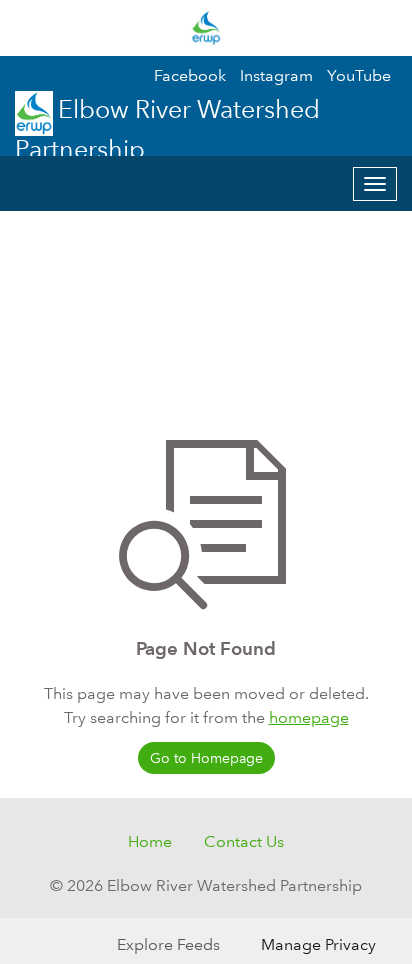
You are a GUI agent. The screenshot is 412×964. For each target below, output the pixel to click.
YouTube (359, 75)
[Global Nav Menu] (28, 28)
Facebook (190, 75)
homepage (309, 717)
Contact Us (244, 841)
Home (150, 841)
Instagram (276, 75)
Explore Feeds (168, 944)
